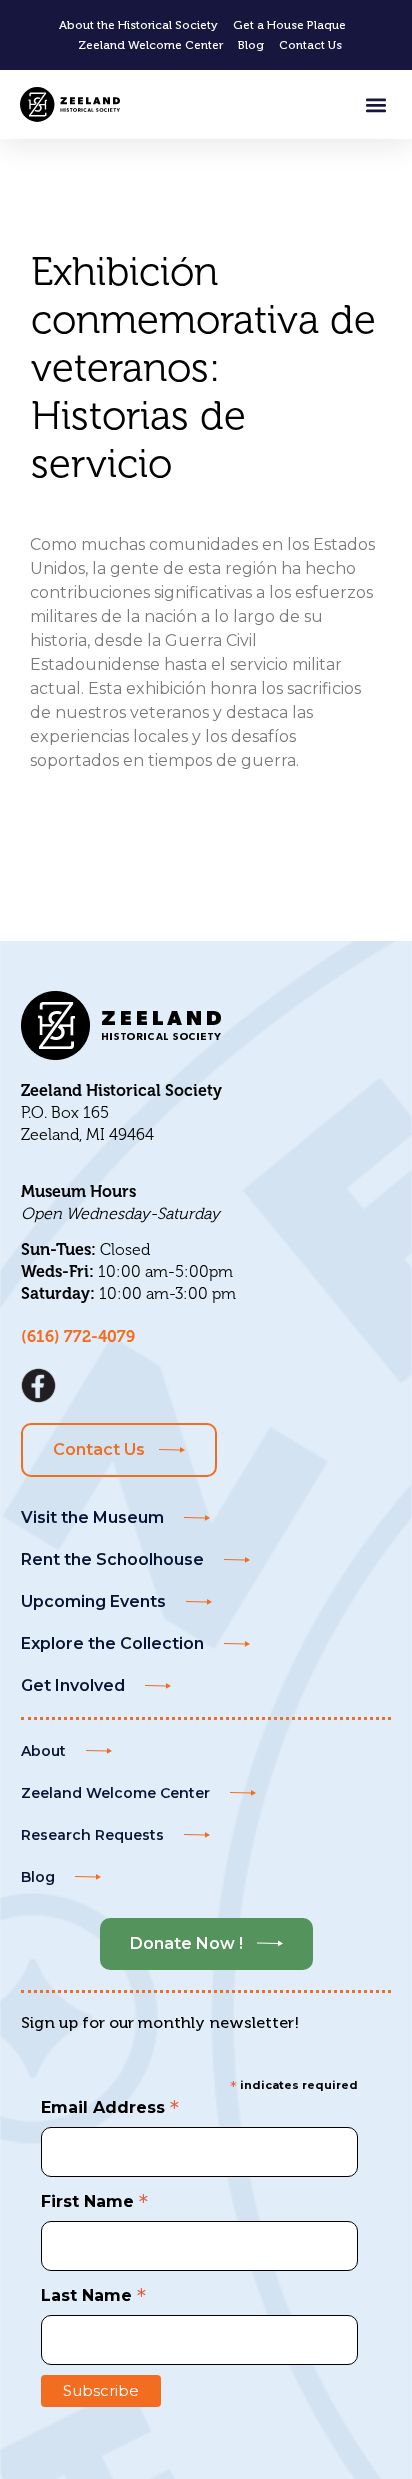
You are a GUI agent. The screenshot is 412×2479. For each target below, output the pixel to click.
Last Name (93, 2294)
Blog (251, 45)
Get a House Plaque (289, 25)
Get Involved (73, 1685)
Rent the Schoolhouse (112, 1559)
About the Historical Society (138, 25)
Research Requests (92, 1835)
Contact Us (310, 45)
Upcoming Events (93, 1601)
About (43, 1751)
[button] (375, 104)
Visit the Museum (92, 1517)
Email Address (110, 2106)
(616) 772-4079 (78, 1336)
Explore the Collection (112, 1643)
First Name (94, 2200)
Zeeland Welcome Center (150, 45)
